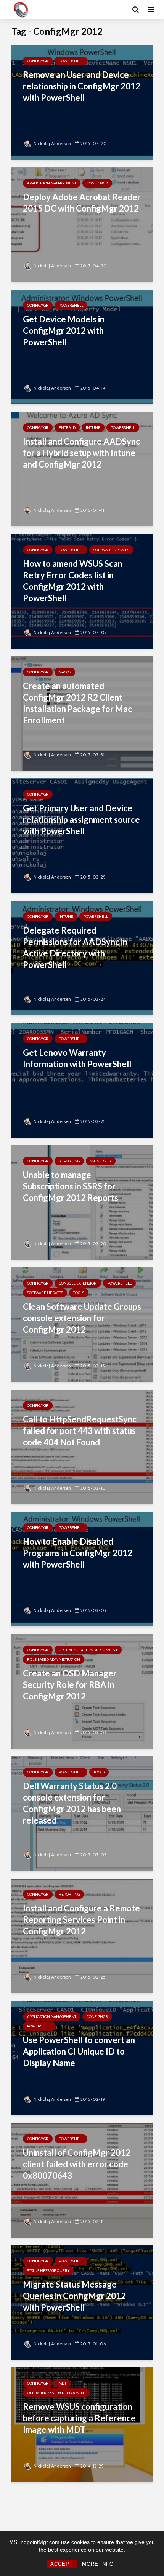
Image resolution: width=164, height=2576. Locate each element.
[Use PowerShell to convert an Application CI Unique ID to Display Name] (82, 2057)
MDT (63, 2383)
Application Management (52, 183)
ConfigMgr (38, 61)
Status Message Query (48, 2271)
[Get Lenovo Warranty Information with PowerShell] (82, 1080)
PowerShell (71, 61)
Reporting (69, 1161)
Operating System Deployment (88, 1650)
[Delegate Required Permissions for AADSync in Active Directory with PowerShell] (82, 957)
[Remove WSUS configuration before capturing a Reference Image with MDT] (82, 2424)
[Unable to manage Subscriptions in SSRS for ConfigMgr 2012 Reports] (82, 1202)
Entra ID (67, 428)
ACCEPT (62, 2564)
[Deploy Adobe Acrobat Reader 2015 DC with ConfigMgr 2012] (82, 224)
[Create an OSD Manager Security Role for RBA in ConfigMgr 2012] (82, 1691)
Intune (93, 428)
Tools (79, 1293)
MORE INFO (98, 2564)
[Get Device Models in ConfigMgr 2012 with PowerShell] (82, 346)
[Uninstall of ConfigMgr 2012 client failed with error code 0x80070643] (82, 2180)
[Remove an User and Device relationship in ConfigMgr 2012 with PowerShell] (82, 102)
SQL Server (101, 1161)
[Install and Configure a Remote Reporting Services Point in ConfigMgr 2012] (82, 1935)
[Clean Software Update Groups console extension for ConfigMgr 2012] (82, 1324)
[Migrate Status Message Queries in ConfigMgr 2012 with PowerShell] (82, 2302)
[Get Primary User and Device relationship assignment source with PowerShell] (82, 835)
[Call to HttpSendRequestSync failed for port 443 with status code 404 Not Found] (82, 1446)
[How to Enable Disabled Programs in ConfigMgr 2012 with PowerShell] (82, 1569)
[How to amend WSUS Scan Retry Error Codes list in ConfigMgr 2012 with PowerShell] (82, 591)
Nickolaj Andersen (52, 143)
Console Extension (78, 1283)
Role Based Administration (54, 1659)
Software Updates (111, 550)
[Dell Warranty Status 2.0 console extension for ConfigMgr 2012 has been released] (82, 1813)
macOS (65, 672)
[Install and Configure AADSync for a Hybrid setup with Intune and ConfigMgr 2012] (82, 468)
